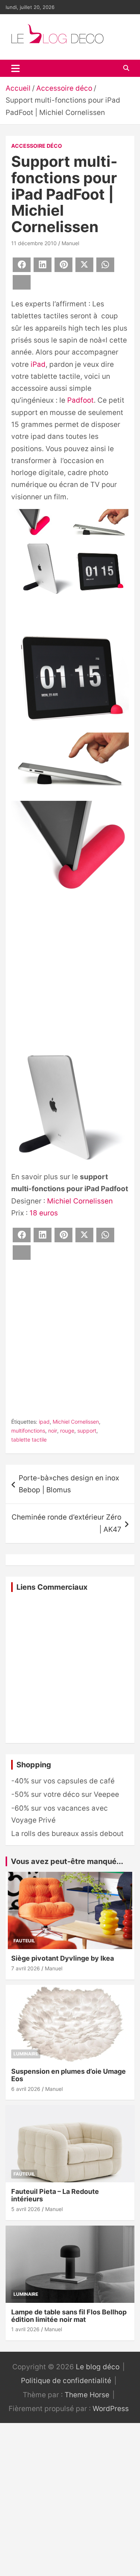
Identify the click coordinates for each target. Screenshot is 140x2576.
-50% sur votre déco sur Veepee (65, 1794)
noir (53, 1431)
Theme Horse (87, 2395)
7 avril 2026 (26, 1968)
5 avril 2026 (26, 2209)
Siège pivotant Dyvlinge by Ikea (63, 1958)
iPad (38, 364)
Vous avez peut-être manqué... (67, 1861)
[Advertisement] (70, 974)
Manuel (70, 243)
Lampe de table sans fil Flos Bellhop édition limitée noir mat (69, 2316)
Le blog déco (98, 2367)
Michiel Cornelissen (80, 1201)
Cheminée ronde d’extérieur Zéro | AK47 (66, 1523)
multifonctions (28, 1431)
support (87, 1431)
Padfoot (80, 400)
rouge (67, 1431)
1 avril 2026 (25, 2329)
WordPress (111, 2409)
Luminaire (26, 2054)
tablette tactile (29, 1440)
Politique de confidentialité (66, 2381)
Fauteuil (24, 1941)
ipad (44, 1422)
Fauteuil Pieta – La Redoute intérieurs (55, 2195)
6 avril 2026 (26, 2089)
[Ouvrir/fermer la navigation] (15, 68)
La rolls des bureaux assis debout (67, 1834)
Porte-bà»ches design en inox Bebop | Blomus (69, 1484)
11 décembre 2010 (34, 243)
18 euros (44, 1213)
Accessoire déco (37, 146)
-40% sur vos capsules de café (63, 1781)
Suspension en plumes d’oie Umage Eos (69, 2075)
